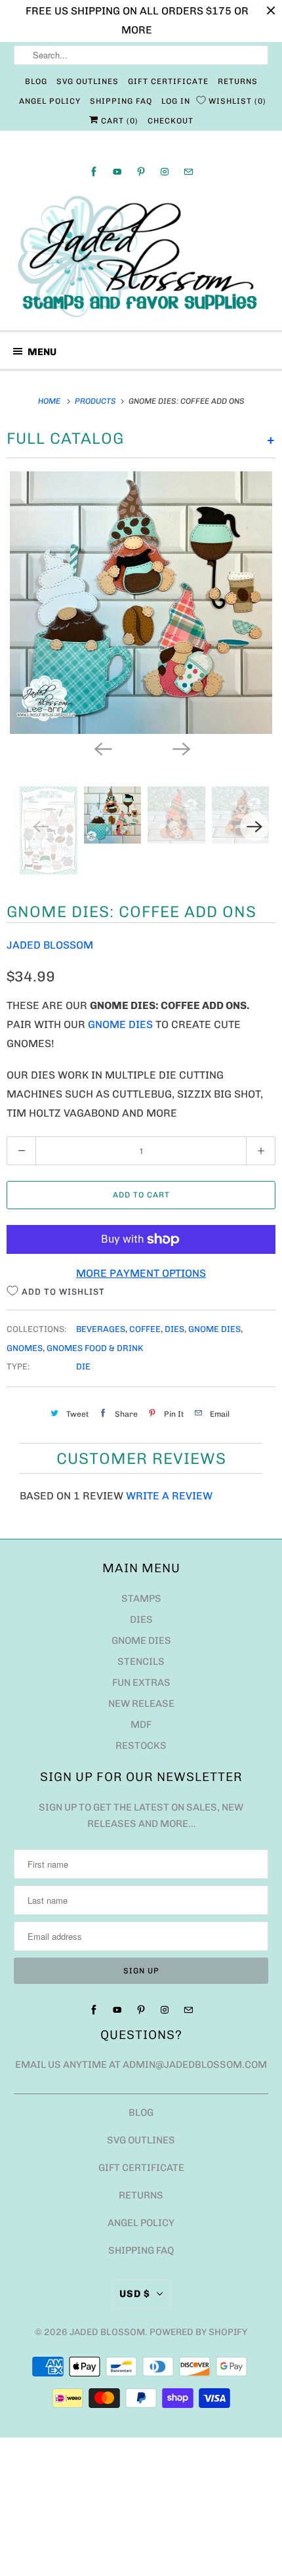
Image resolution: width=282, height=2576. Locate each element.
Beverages (101, 1329)
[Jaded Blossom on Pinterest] (141, 172)
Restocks (141, 1746)
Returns (238, 81)
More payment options (141, 1273)
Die (83, 1366)
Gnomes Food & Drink (95, 1348)
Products (96, 401)
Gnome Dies (120, 1024)
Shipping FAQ (121, 101)
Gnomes (25, 1348)
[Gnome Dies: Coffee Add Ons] (141, 603)
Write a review (169, 1496)
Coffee (145, 1329)
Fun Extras (141, 1683)
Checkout (171, 121)
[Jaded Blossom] (141, 257)
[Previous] (102, 748)
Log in (176, 101)
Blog (36, 81)
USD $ (135, 2294)
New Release (141, 1704)
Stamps (141, 1599)
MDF (141, 1725)
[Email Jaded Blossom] (188, 172)
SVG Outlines (88, 81)
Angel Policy (50, 101)
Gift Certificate (168, 81)
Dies (174, 1329)
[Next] (180, 748)
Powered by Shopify (198, 2332)
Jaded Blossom (50, 945)
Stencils (141, 1662)
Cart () (118, 121)
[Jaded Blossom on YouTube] (117, 172)
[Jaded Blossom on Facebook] (94, 172)
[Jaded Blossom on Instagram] (165, 172)
